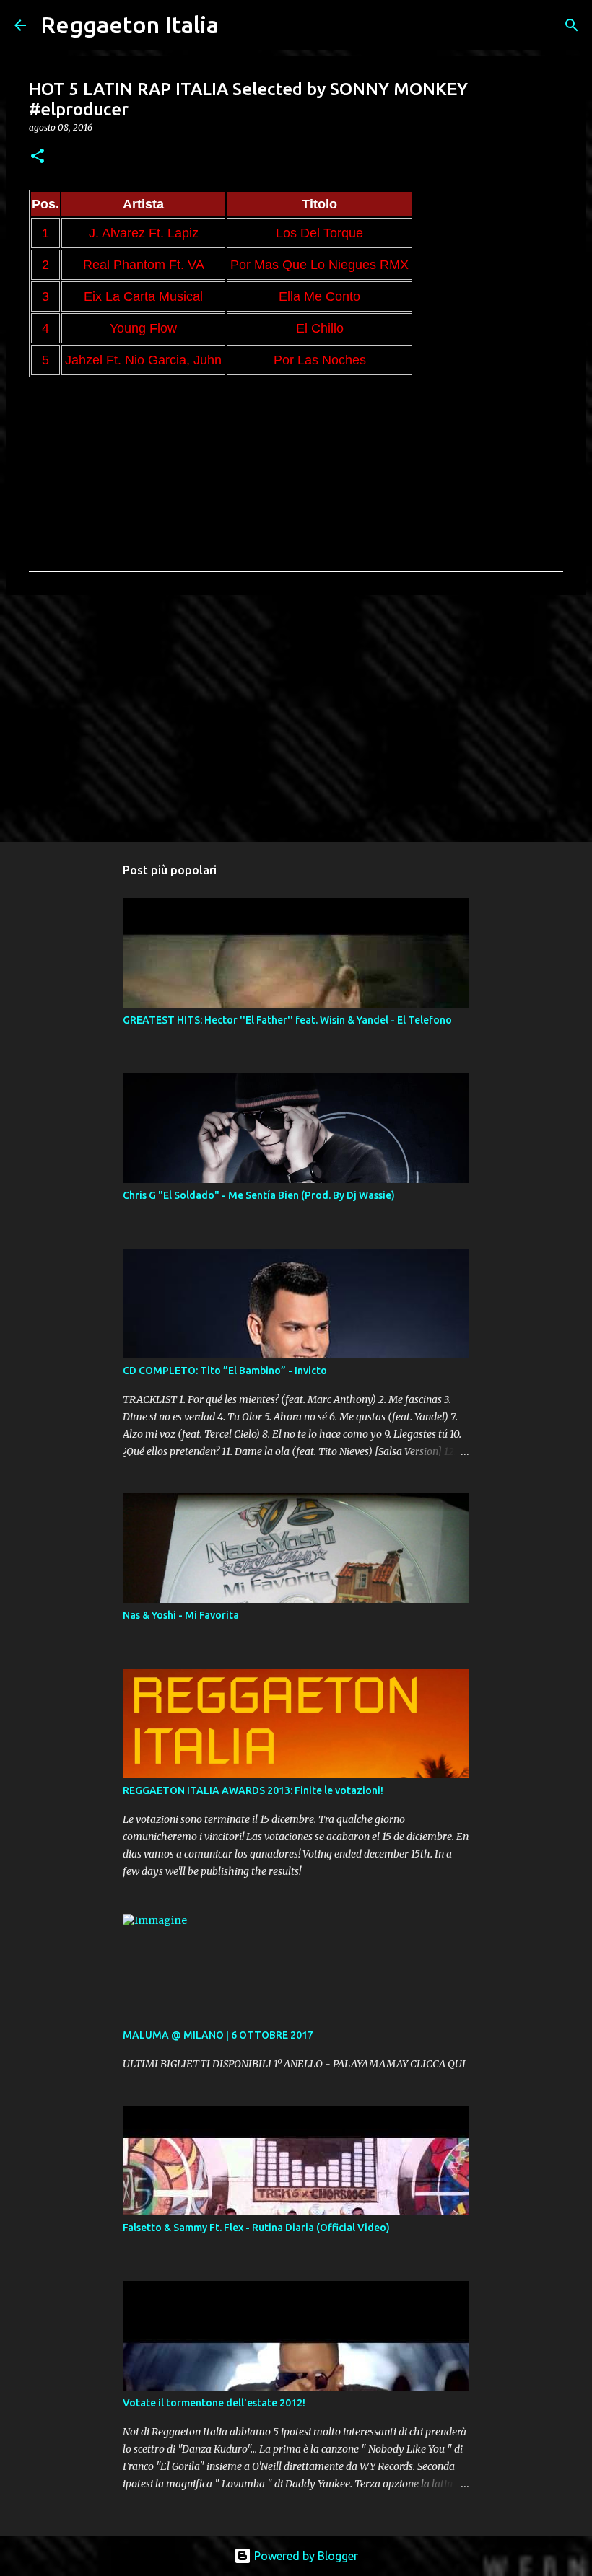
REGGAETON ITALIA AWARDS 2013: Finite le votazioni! (253, 1790)
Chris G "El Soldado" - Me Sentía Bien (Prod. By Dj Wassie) (259, 1195)
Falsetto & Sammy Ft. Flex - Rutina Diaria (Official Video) (256, 2228)
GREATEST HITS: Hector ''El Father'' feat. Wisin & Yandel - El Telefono (287, 1020)
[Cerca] (239, 25)
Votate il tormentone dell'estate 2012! (214, 2403)
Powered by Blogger (305, 2556)
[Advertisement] (296, 718)
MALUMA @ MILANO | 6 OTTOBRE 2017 (218, 2035)
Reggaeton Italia (130, 25)
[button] (38, 157)
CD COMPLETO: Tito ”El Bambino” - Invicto (225, 1371)
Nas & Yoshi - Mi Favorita (181, 1615)
